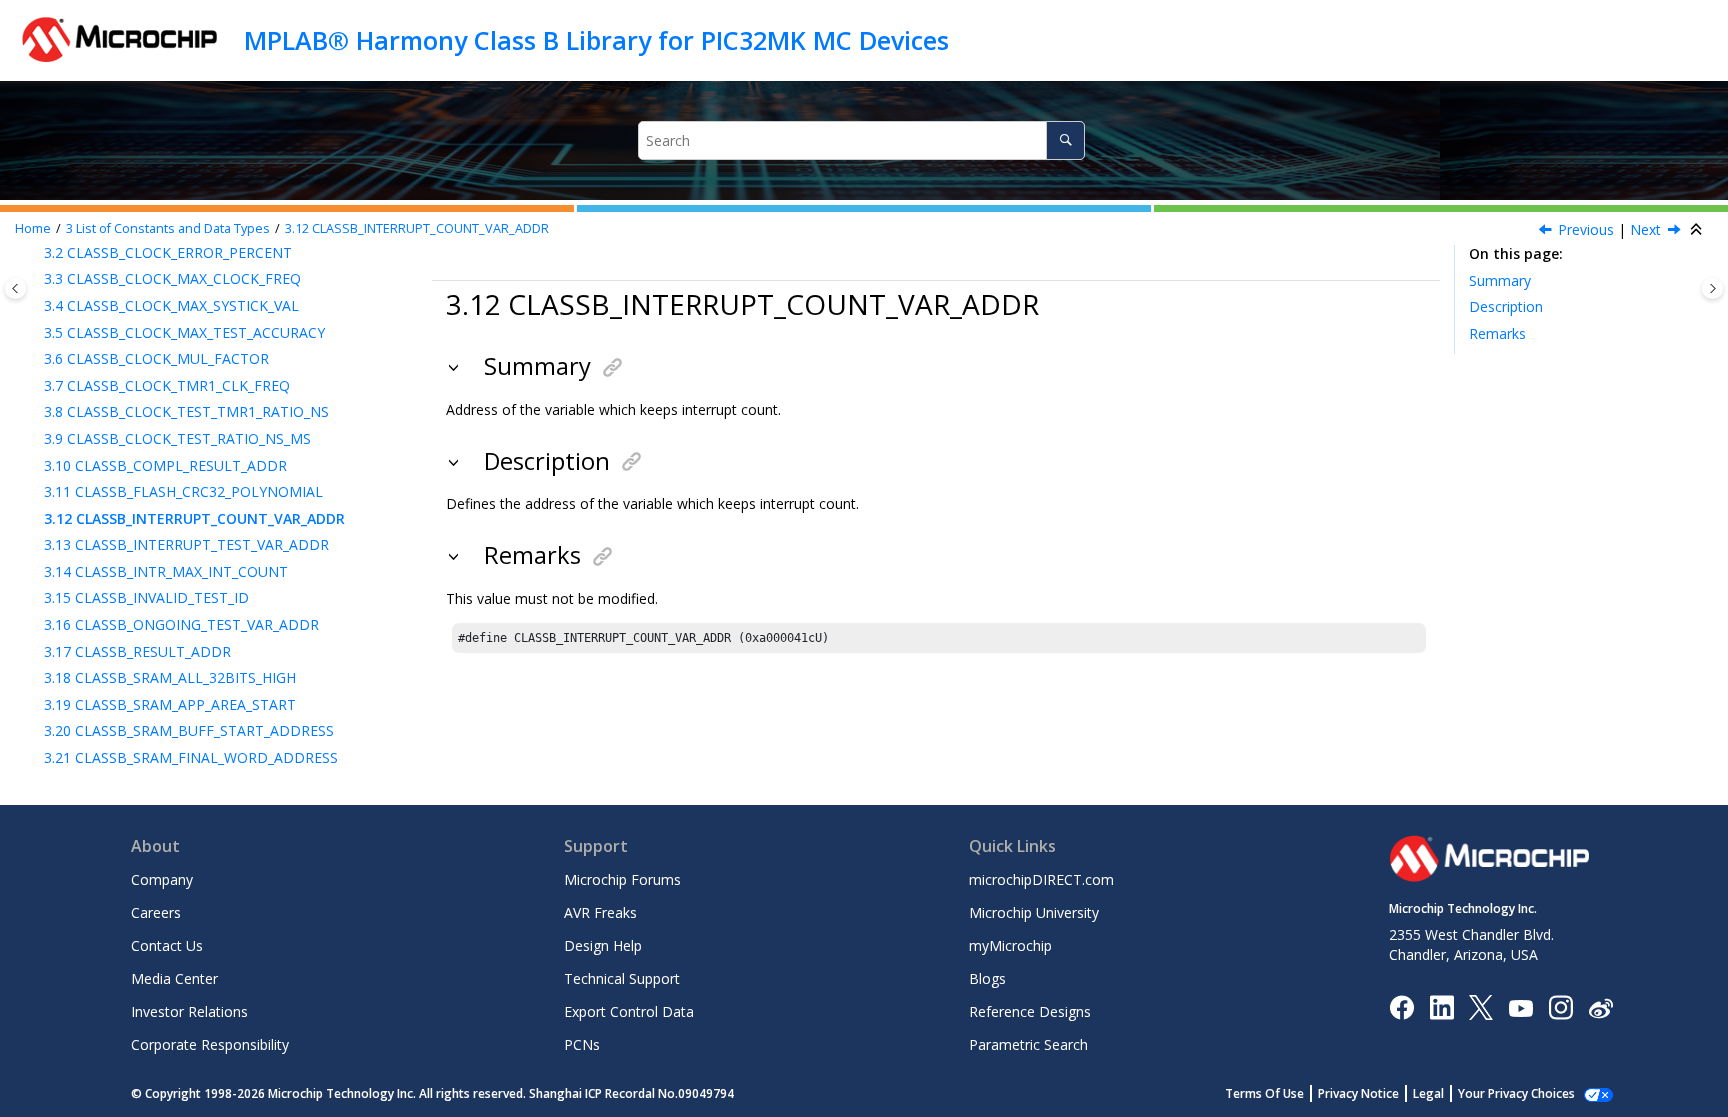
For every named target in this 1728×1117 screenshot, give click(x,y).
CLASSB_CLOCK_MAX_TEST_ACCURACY (184, 332)
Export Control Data (629, 1011)
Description (1506, 306)
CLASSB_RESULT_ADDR (137, 651)
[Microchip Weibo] (1600, 1007)
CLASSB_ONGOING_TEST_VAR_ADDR (181, 624)
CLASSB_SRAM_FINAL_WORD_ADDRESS (191, 757)
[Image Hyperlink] (1520, 1007)
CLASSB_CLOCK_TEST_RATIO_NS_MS (177, 438)
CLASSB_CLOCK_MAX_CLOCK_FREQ (172, 278)
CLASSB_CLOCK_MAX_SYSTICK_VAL (171, 305)
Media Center (174, 978)
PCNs (582, 1044)
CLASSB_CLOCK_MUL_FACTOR (156, 358)
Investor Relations (189, 1011)
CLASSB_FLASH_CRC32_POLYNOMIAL (183, 491)
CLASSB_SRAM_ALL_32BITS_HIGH (170, 677)
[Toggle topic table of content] (1712, 288)
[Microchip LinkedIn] (1441, 1006)
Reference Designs (1030, 1011)
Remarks (1497, 333)
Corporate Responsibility (210, 1044)
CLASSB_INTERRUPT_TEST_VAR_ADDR (186, 544)
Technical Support (622, 978)
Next (1645, 229)
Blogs (987, 978)
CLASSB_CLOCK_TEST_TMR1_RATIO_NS (186, 411)
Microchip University (1034, 912)
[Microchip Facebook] (1401, 1006)
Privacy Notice (1358, 1093)
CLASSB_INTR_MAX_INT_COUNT (166, 571)
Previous (1586, 229)
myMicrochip (1010, 945)
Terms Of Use (1264, 1093)
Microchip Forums (622, 879)
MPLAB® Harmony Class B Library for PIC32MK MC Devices (596, 40)
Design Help (603, 945)
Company (162, 879)
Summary (1500, 280)
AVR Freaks (600, 912)
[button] (36, 279)
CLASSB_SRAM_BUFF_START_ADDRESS (189, 730)
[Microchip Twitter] (1481, 1006)
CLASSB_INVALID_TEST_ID (146, 597)
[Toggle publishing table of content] (15, 288)
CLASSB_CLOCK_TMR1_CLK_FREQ (167, 385)
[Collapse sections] (1698, 230)
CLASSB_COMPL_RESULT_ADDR (165, 465)
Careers (156, 912)
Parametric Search (1028, 1044)
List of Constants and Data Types (168, 228)
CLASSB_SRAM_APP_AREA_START (170, 704)
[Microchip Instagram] (1560, 1006)
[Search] (1065, 140)
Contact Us (167, 945)
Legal (1428, 1093)
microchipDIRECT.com (1041, 879)
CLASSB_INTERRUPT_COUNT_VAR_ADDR (417, 228)
